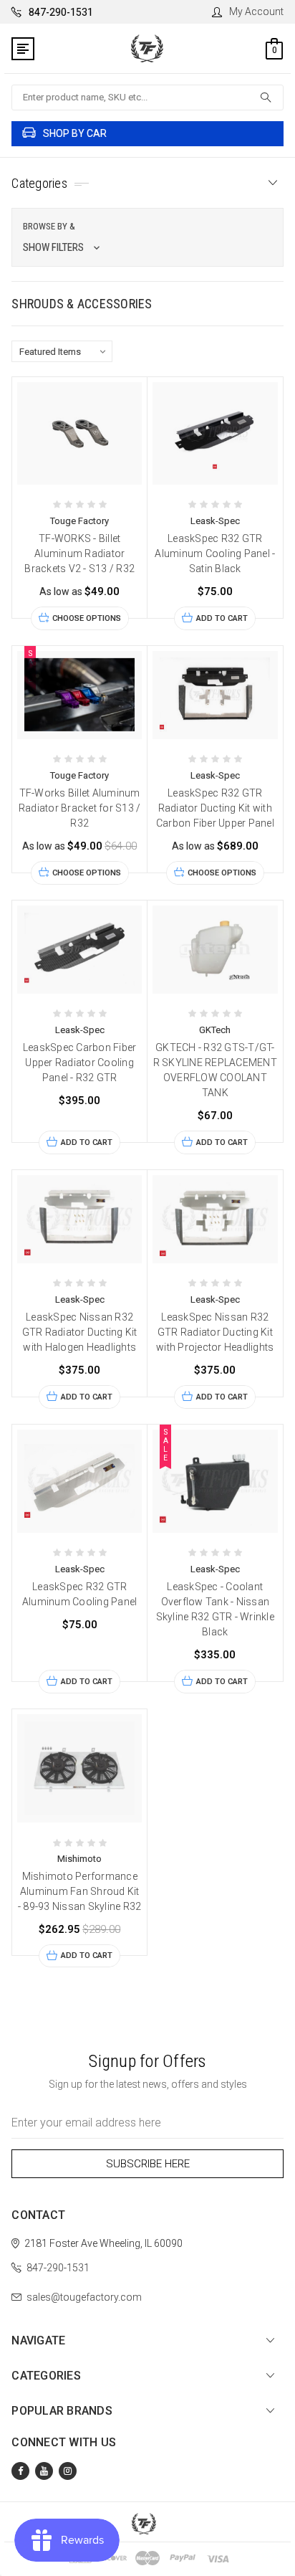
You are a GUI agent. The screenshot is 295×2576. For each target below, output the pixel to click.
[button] (147, 237)
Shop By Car (75, 133)
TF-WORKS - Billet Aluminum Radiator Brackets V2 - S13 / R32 (79, 553)
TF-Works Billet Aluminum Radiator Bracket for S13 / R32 (80, 808)
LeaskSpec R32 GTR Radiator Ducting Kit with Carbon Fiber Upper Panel (215, 808)
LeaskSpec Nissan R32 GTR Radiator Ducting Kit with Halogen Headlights (80, 1332)
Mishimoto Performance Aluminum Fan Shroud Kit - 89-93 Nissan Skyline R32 (80, 1891)
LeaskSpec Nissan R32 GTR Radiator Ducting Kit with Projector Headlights (215, 1332)
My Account (256, 11)
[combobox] (147, 98)
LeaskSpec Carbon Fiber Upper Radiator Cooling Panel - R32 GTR (80, 1063)
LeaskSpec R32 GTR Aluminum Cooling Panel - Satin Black (215, 553)
